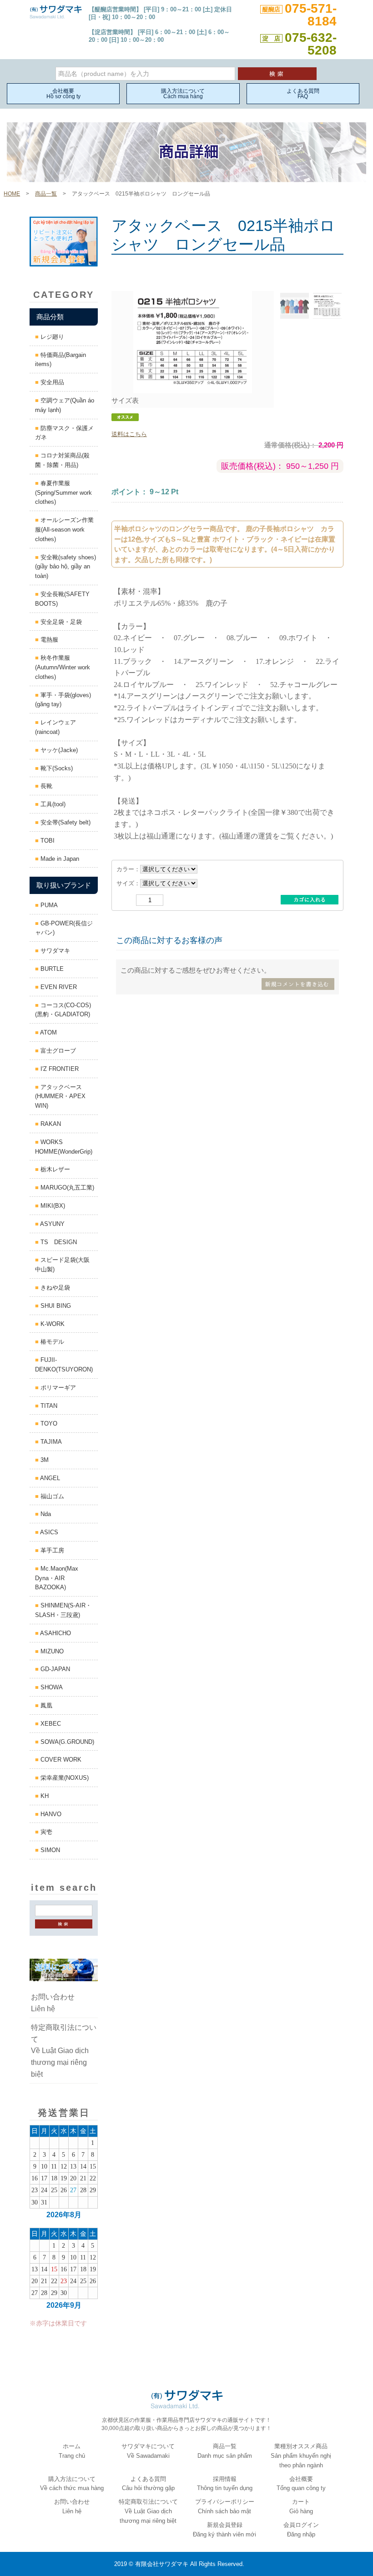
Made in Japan (59, 859)
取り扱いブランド (64, 885)
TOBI (47, 841)
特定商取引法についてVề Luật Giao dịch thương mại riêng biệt (64, 2051)
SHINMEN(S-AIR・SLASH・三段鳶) (63, 1610)
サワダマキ (54, 951)
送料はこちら (129, 434)
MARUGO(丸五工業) (66, 1188)
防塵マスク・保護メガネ (64, 433)
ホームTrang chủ (72, 2451)
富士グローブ (57, 1051)
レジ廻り (51, 337)
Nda (45, 1514)
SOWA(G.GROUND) (66, 1742)
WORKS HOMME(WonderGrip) (64, 1147)
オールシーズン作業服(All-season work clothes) (64, 530)
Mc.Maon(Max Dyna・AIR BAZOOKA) (57, 1578)
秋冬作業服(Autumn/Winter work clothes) (63, 667)
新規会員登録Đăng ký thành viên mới (224, 2530)
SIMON (49, 1850)
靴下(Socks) (56, 768)
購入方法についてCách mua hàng (183, 94)
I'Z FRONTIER (59, 1069)
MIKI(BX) (52, 1206)
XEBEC (50, 1724)
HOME (12, 194)
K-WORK (52, 1324)
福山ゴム (51, 1496)
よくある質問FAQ (303, 94)
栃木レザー (54, 1169)
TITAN (48, 1406)
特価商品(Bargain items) (60, 360)
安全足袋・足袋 (60, 622)
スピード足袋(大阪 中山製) (65, 1265)
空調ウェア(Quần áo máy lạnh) (65, 405)
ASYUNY (52, 1224)
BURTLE (51, 969)
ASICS (48, 1532)
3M (44, 1460)
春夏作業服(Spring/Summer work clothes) (63, 493)
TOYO (48, 1424)
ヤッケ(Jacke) (58, 750)
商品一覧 (46, 194)
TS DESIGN (58, 1242)
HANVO (50, 1814)
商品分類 (50, 317)
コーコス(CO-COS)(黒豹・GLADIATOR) (63, 1010)
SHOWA (51, 1687)
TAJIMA (50, 1442)
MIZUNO (51, 1651)
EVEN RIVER (58, 987)
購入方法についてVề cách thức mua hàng (72, 2484)
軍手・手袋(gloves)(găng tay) (63, 700)
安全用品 (51, 382)
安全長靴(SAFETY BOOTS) (65, 599)
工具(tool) (52, 804)
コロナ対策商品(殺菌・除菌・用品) (62, 460)
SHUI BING (55, 1306)
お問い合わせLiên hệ (53, 2003)
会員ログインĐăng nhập (301, 2530)
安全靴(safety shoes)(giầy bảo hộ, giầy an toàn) (66, 567)
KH (44, 1796)
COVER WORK (60, 1760)
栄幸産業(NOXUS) (64, 1778)
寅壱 (45, 1832)
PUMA (48, 905)
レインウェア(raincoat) (55, 727)
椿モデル (51, 1342)
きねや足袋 (54, 1288)
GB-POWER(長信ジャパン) (64, 928)
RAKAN (50, 1124)
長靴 (45, 786)
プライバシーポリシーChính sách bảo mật (225, 2506)
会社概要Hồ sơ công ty (63, 94)
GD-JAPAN (54, 1669)
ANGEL (49, 1478)
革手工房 (51, 1550)
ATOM (48, 1032)
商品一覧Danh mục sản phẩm (225, 2451)
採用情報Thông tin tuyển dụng (225, 2484)
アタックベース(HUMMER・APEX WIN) (60, 1097)
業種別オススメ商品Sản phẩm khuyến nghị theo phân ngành (301, 2456)
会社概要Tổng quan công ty (301, 2484)
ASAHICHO (55, 1633)
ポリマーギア (57, 1388)
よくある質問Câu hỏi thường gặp (148, 2484)
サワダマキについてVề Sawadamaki (148, 2451)
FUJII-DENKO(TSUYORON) (64, 1365)
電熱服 (48, 640)
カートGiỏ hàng (301, 2506)
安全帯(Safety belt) (65, 822)
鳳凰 (45, 1705)
